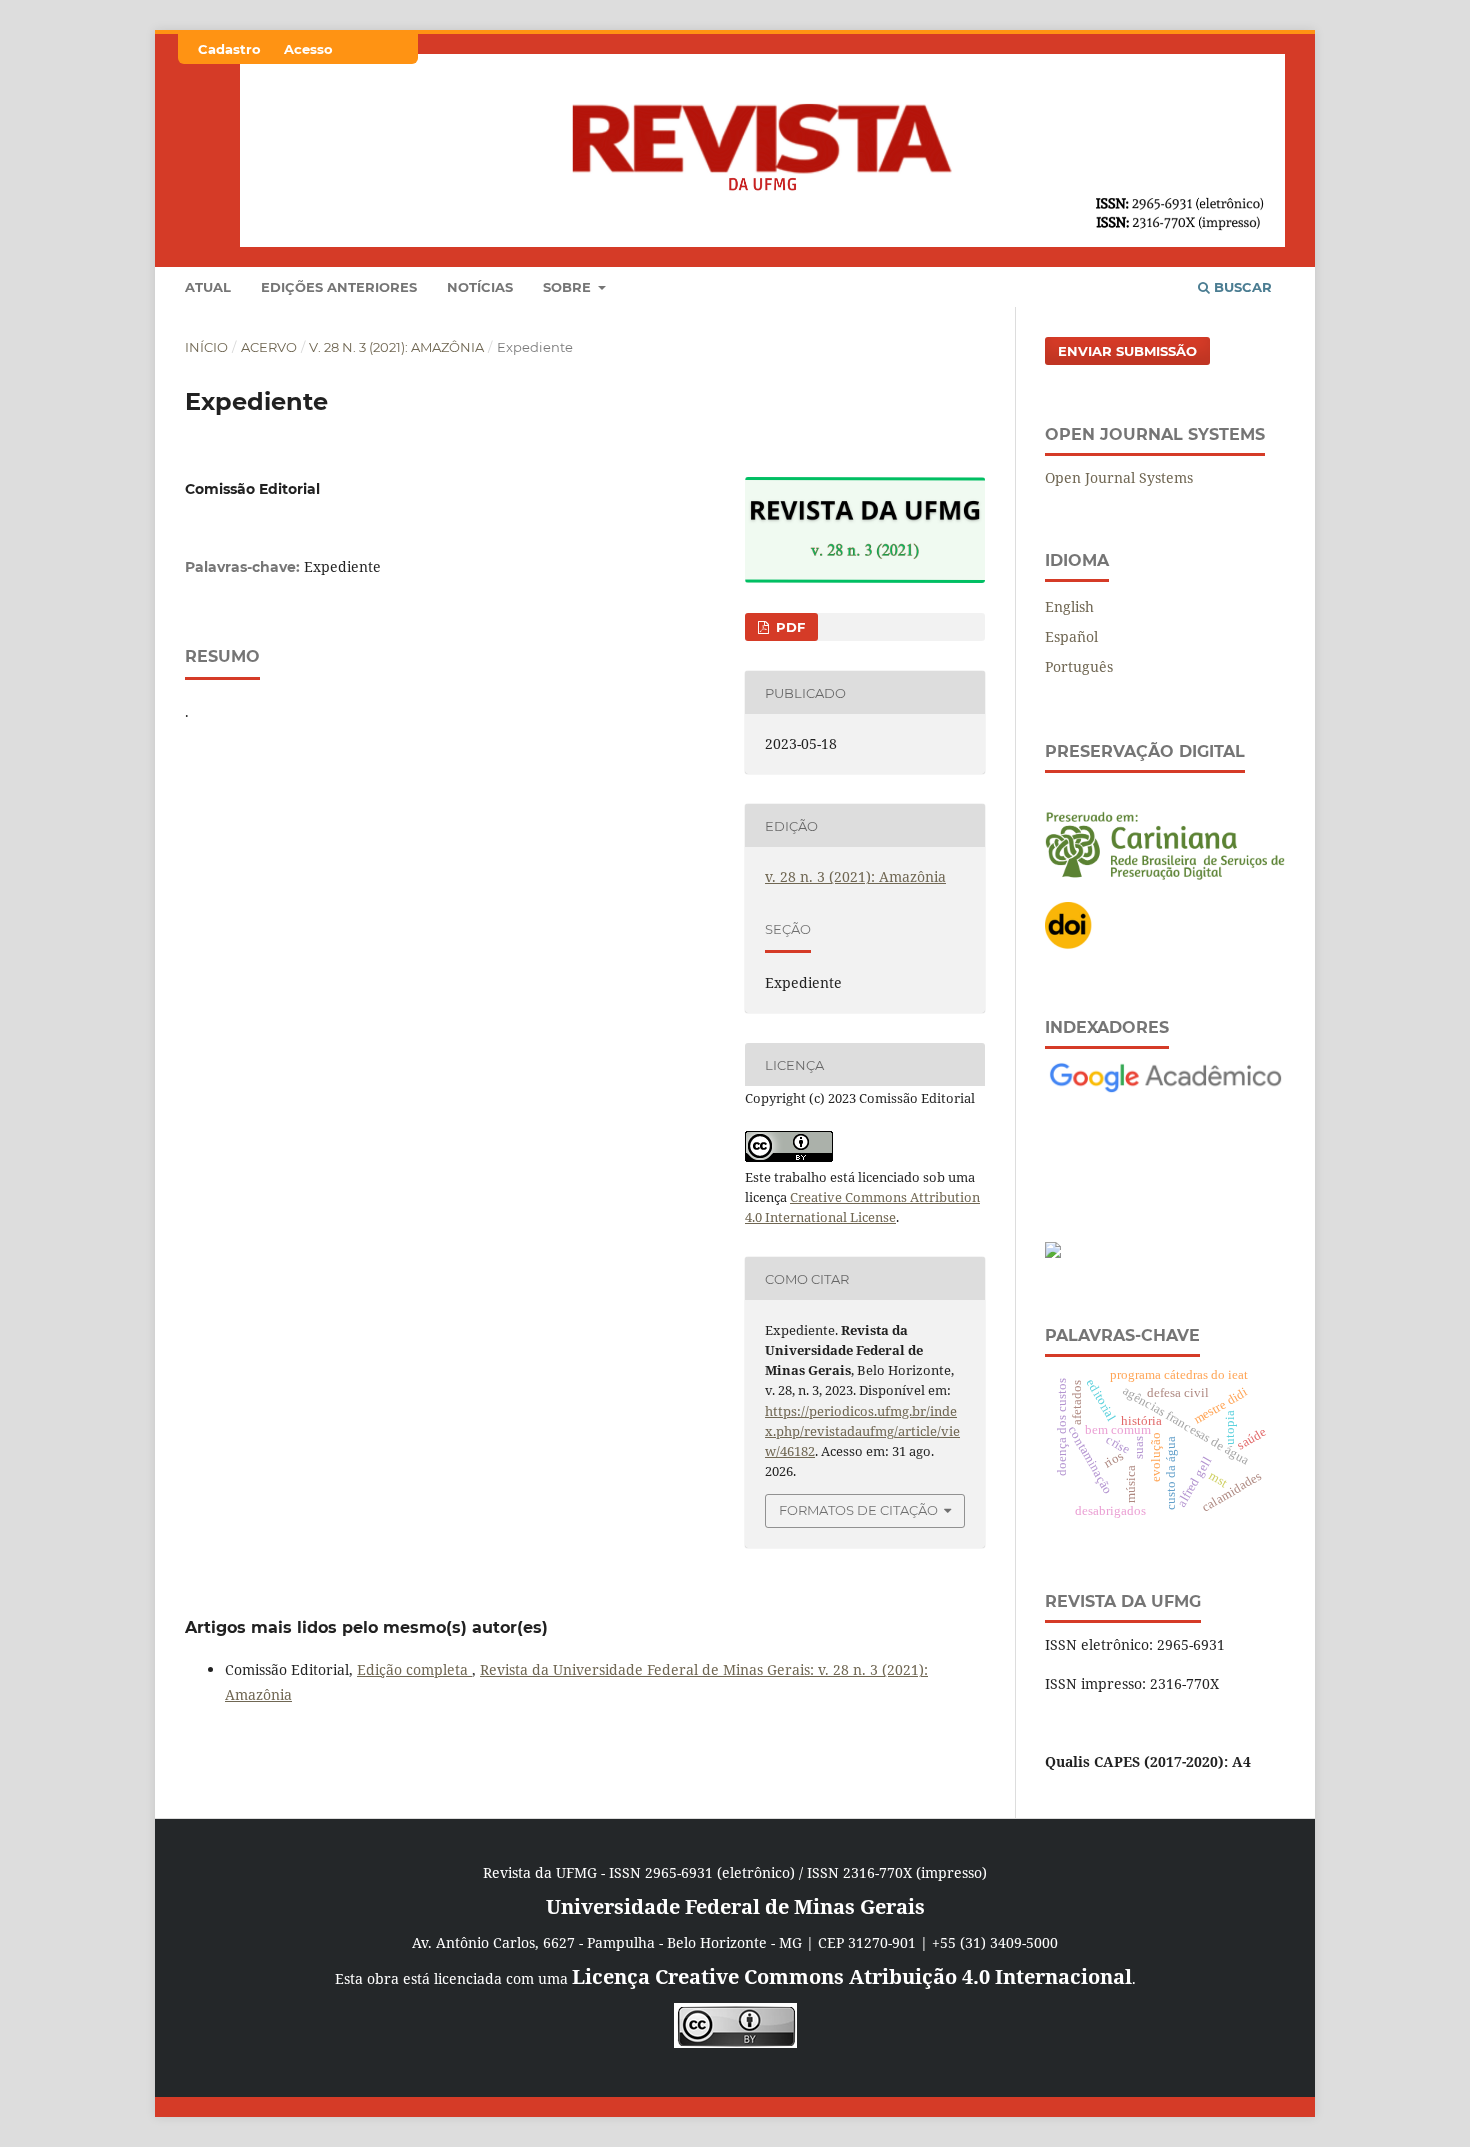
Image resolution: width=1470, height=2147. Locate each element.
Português (1079, 666)
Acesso (308, 49)
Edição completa (414, 1669)
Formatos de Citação (858, 1510)
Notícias (480, 287)
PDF (788, 627)
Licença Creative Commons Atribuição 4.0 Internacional (852, 1976)
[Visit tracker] (1053, 1252)
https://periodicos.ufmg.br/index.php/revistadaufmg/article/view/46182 (862, 1431)
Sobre (569, 287)
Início (206, 347)
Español (1071, 636)
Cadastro (229, 49)
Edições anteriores (339, 287)
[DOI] (1069, 944)
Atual (208, 287)
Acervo (269, 347)
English (1069, 606)
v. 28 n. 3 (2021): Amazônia (396, 347)
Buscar (1241, 287)
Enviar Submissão (1127, 351)
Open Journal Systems (1119, 477)
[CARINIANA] (1165, 874)
